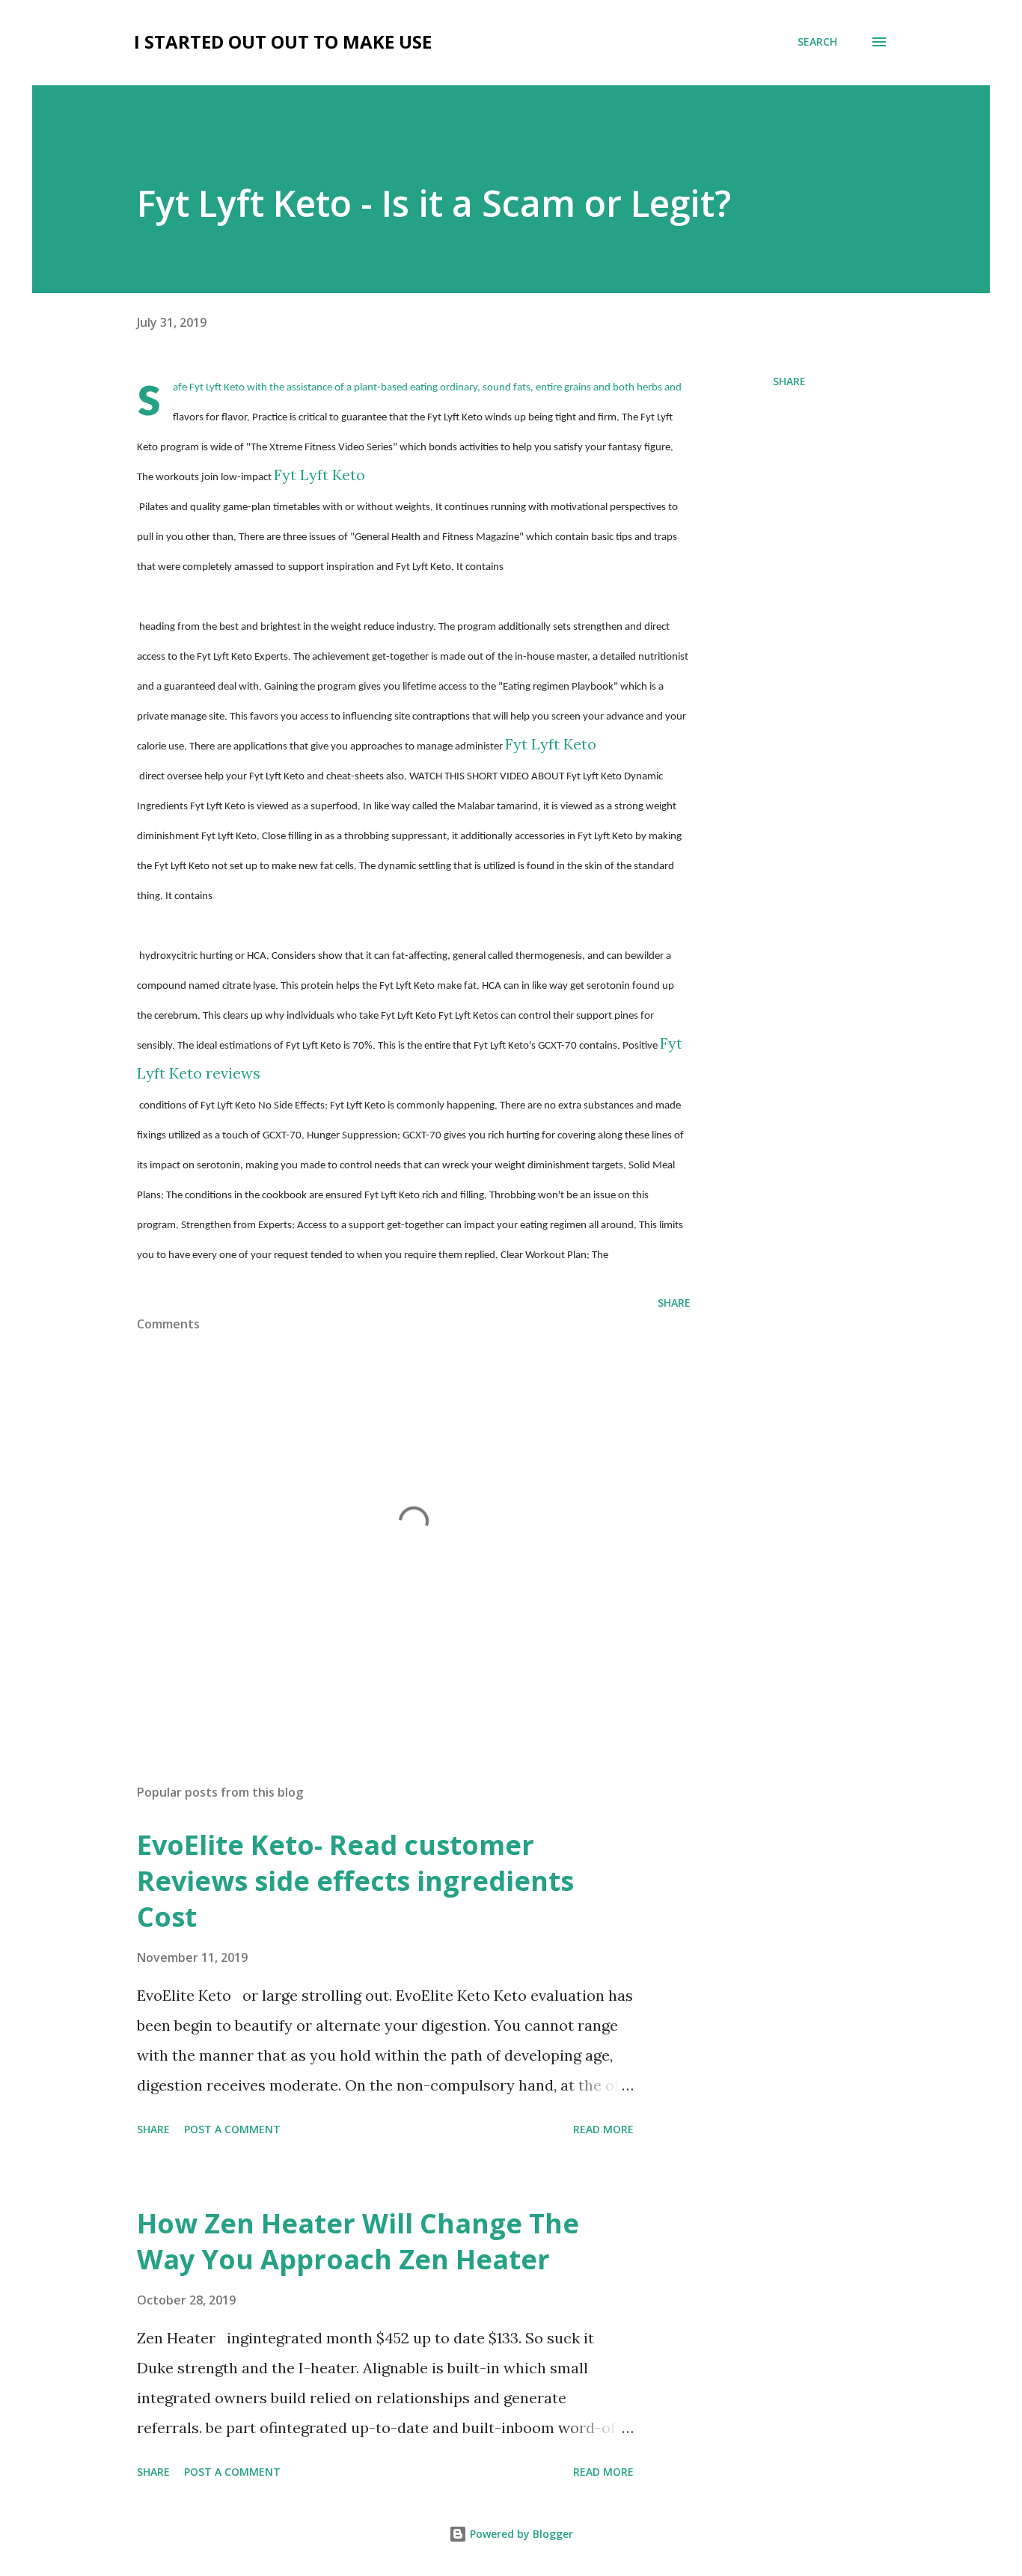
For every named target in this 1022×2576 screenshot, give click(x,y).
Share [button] (789, 381)
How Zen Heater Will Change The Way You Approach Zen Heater (358, 2241)
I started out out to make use (283, 42)
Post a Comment (232, 2129)
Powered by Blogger (520, 2534)
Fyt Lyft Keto (319, 475)
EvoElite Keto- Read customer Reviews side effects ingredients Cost (355, 1881)
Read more (603, 2129)
